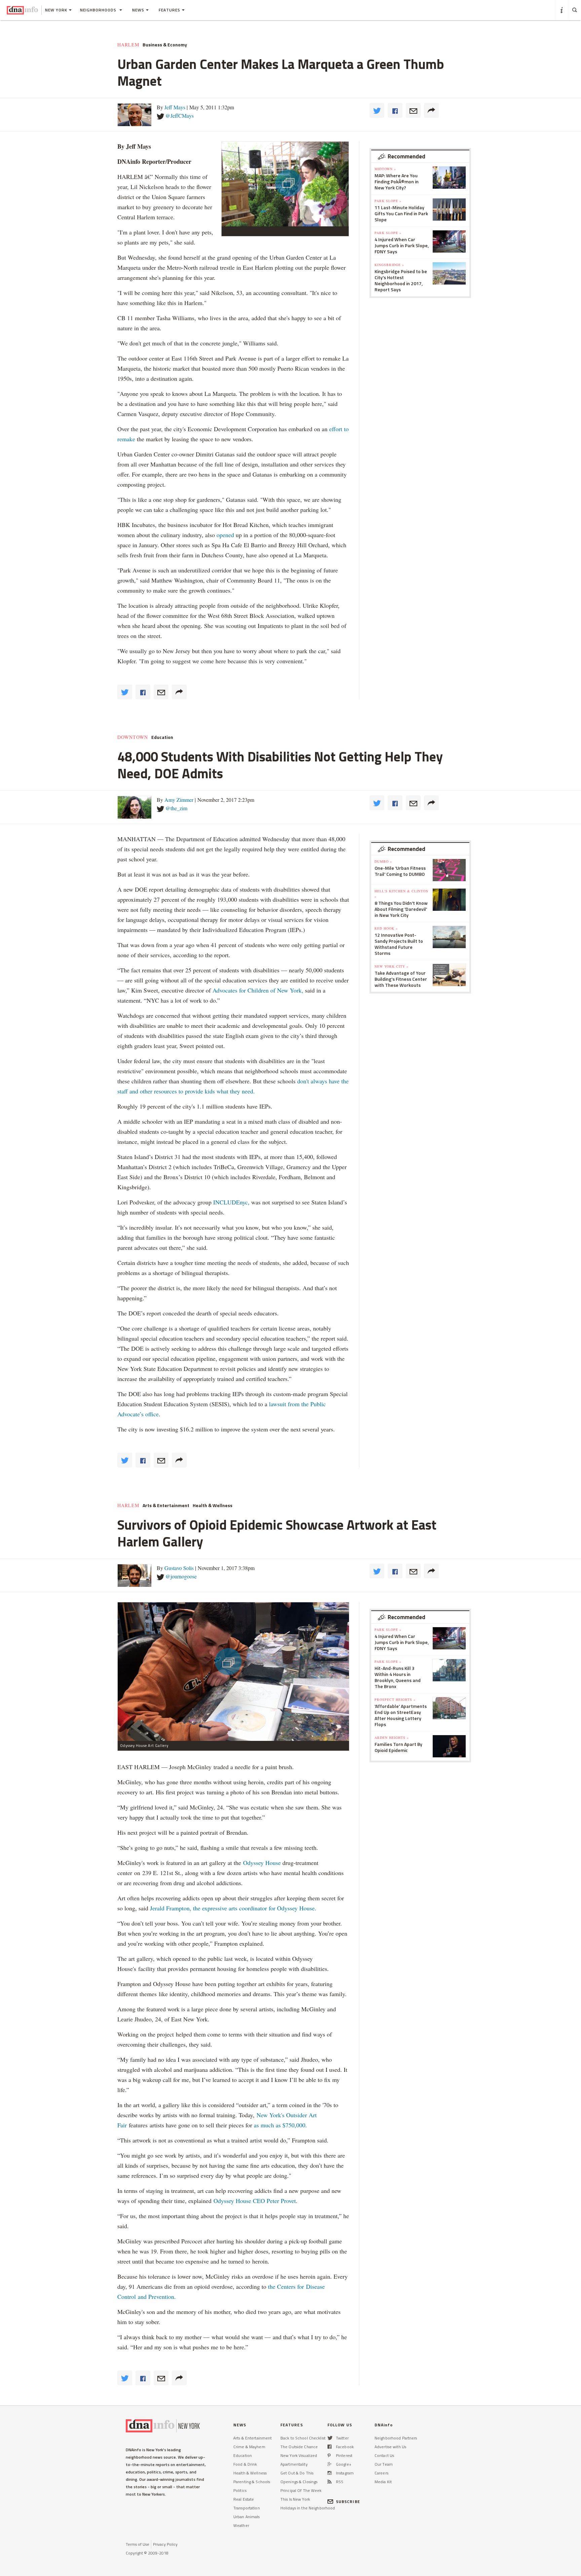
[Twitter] (330, 2438)
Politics (240, 2490)
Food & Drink (245, 2464)
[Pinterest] (329, 2455)
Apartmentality (294, 2464)
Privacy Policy (165, 2544)
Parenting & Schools (252, 2482)
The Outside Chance (299, 2447)
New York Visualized (299, 2455)
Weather (241, 2525)
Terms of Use (138, 2544)
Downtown (133, 737)
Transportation (247, 2508)
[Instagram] (330, 2473)
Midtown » (385, 169)
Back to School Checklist (303, 2438)
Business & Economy (165, 45)
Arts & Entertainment (166, 1505)
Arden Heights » (392, 1738)
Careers (381, 2473)
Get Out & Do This (297, 2473)
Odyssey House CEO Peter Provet (255, 2201)
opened (225, 535)
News (138, 10)
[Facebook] (330, 2447)
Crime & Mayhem (249, 2447)
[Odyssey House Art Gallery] (233, 1671)
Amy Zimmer (179, 800)
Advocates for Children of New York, (258, 990)
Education (162, 737)
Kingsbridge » (389, 265)
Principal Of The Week (301, 2490)
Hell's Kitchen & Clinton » (401, 894)
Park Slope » (388, 201)
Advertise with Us (390, 2447)
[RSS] (330, 2482)
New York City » (392, 966)
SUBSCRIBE (348, 2502)
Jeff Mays (175, 107)
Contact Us (384, 2455)
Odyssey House (262, 1863)
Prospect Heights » (395, 1700)
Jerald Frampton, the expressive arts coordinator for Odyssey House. (233, 1908)
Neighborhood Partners (396, 2438)
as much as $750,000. (280, 2125)
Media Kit (383, 2482)
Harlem (128, 45)
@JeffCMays (180, 116)
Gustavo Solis (179, 1568)
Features (169, 10)
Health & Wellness (212, 1505)
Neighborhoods (99, 10)
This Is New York (295, 2499)
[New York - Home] (22, 10)
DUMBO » (383, 861)
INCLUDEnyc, (231, 1202)
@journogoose (181, 1576)
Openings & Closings (299, 2482)
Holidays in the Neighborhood (308, 2508)
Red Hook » (386, 928)
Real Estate (244, 2499)
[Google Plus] (330, 2464)
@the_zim (176, 808)
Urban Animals (247, 2517)
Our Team (384, 2464)
